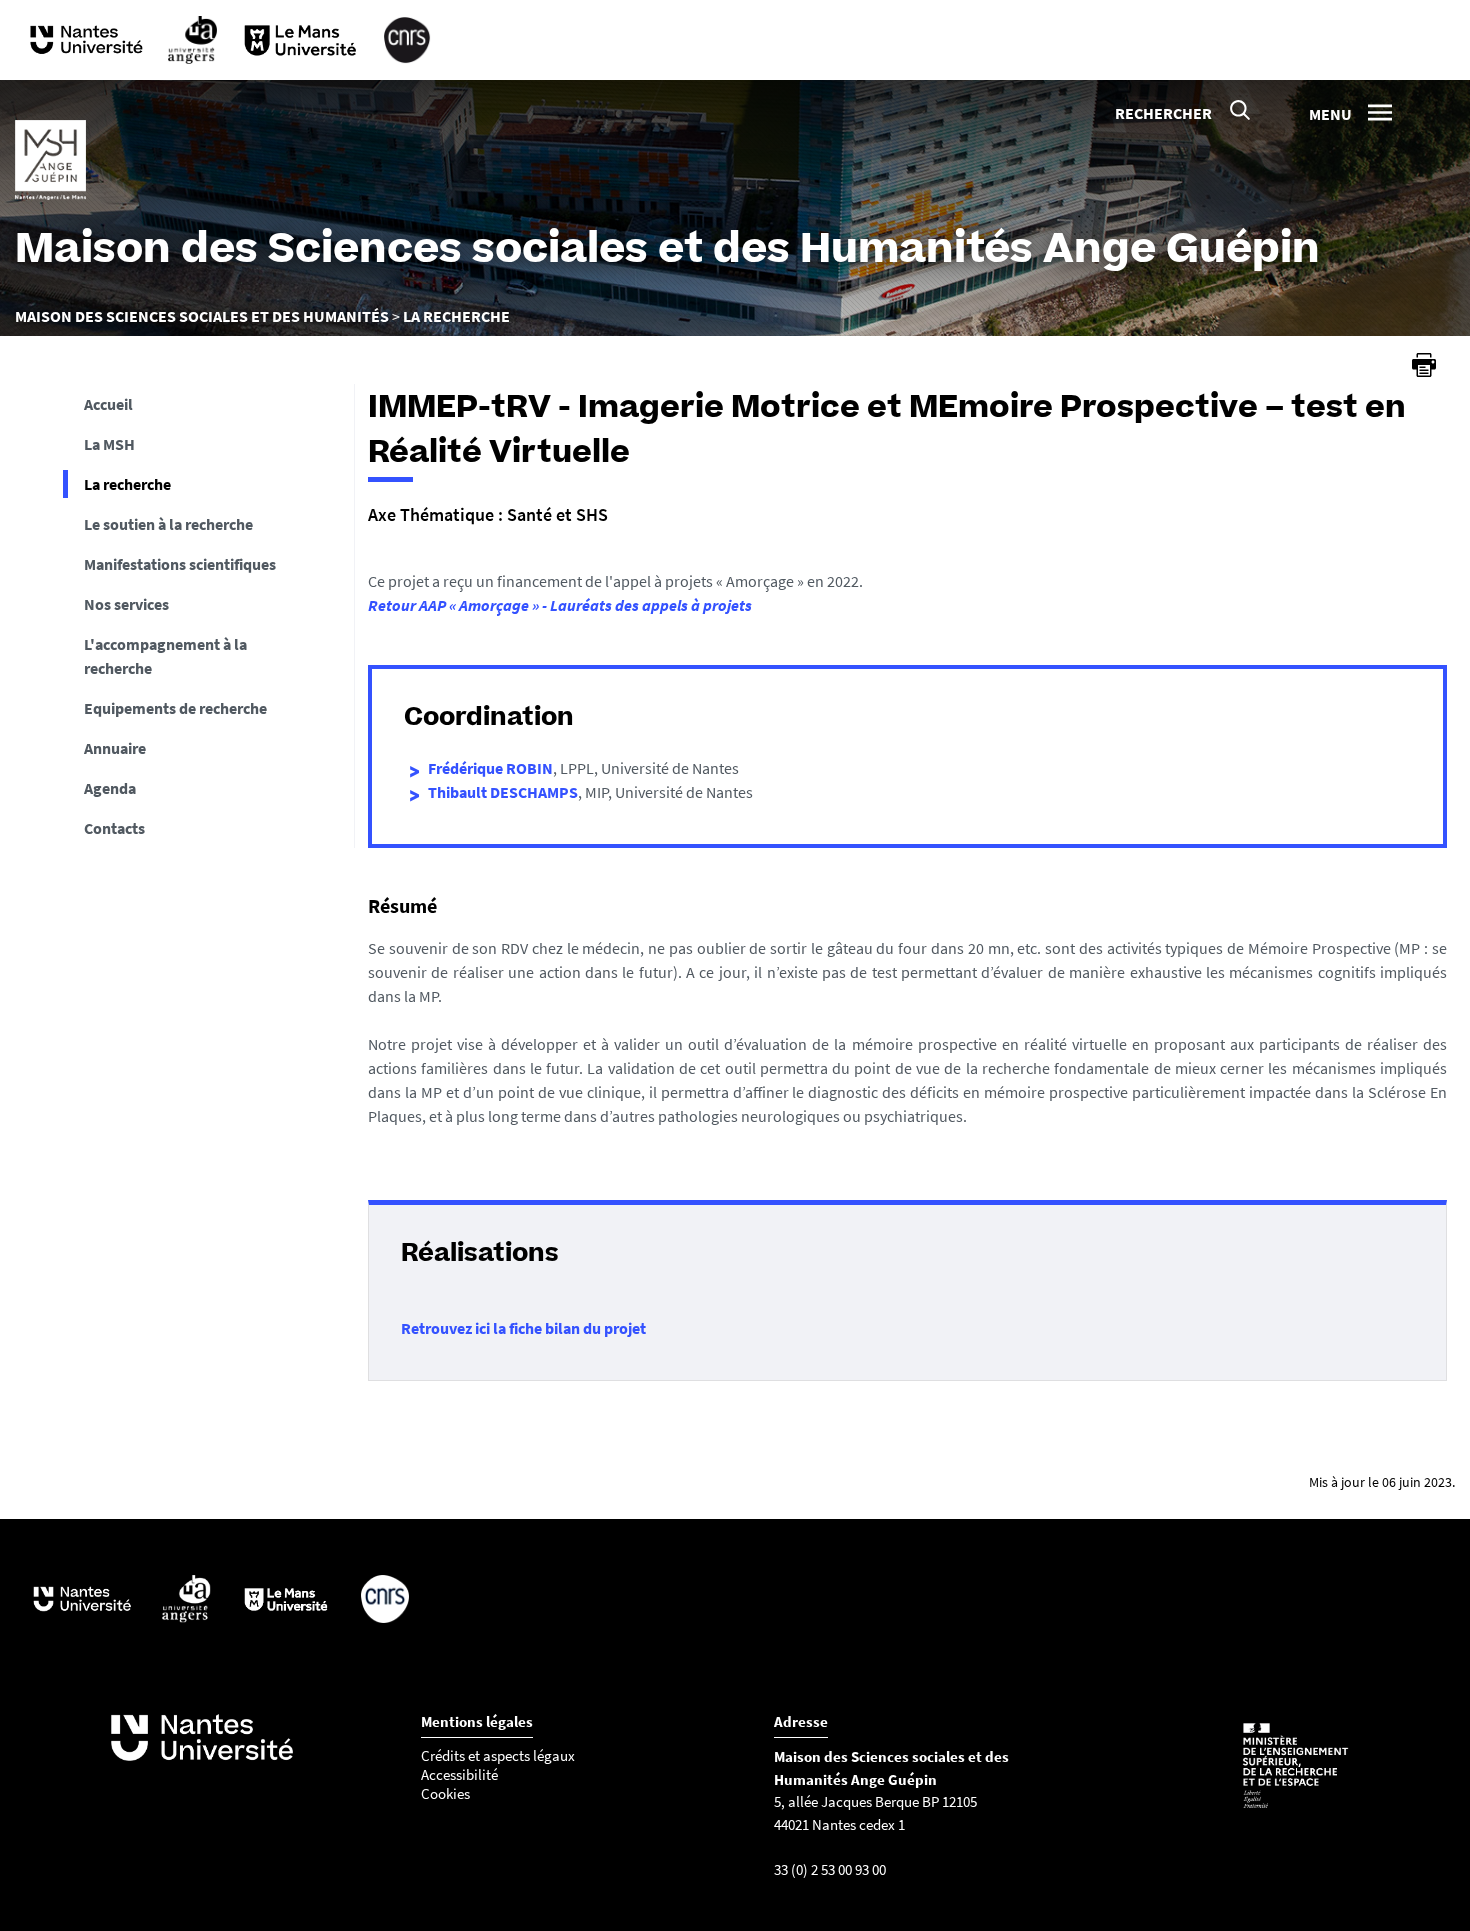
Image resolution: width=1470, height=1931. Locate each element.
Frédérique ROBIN (490, 768)
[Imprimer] (1424, 365)
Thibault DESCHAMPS (503, 792)
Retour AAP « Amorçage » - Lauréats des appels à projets (560, 605)
